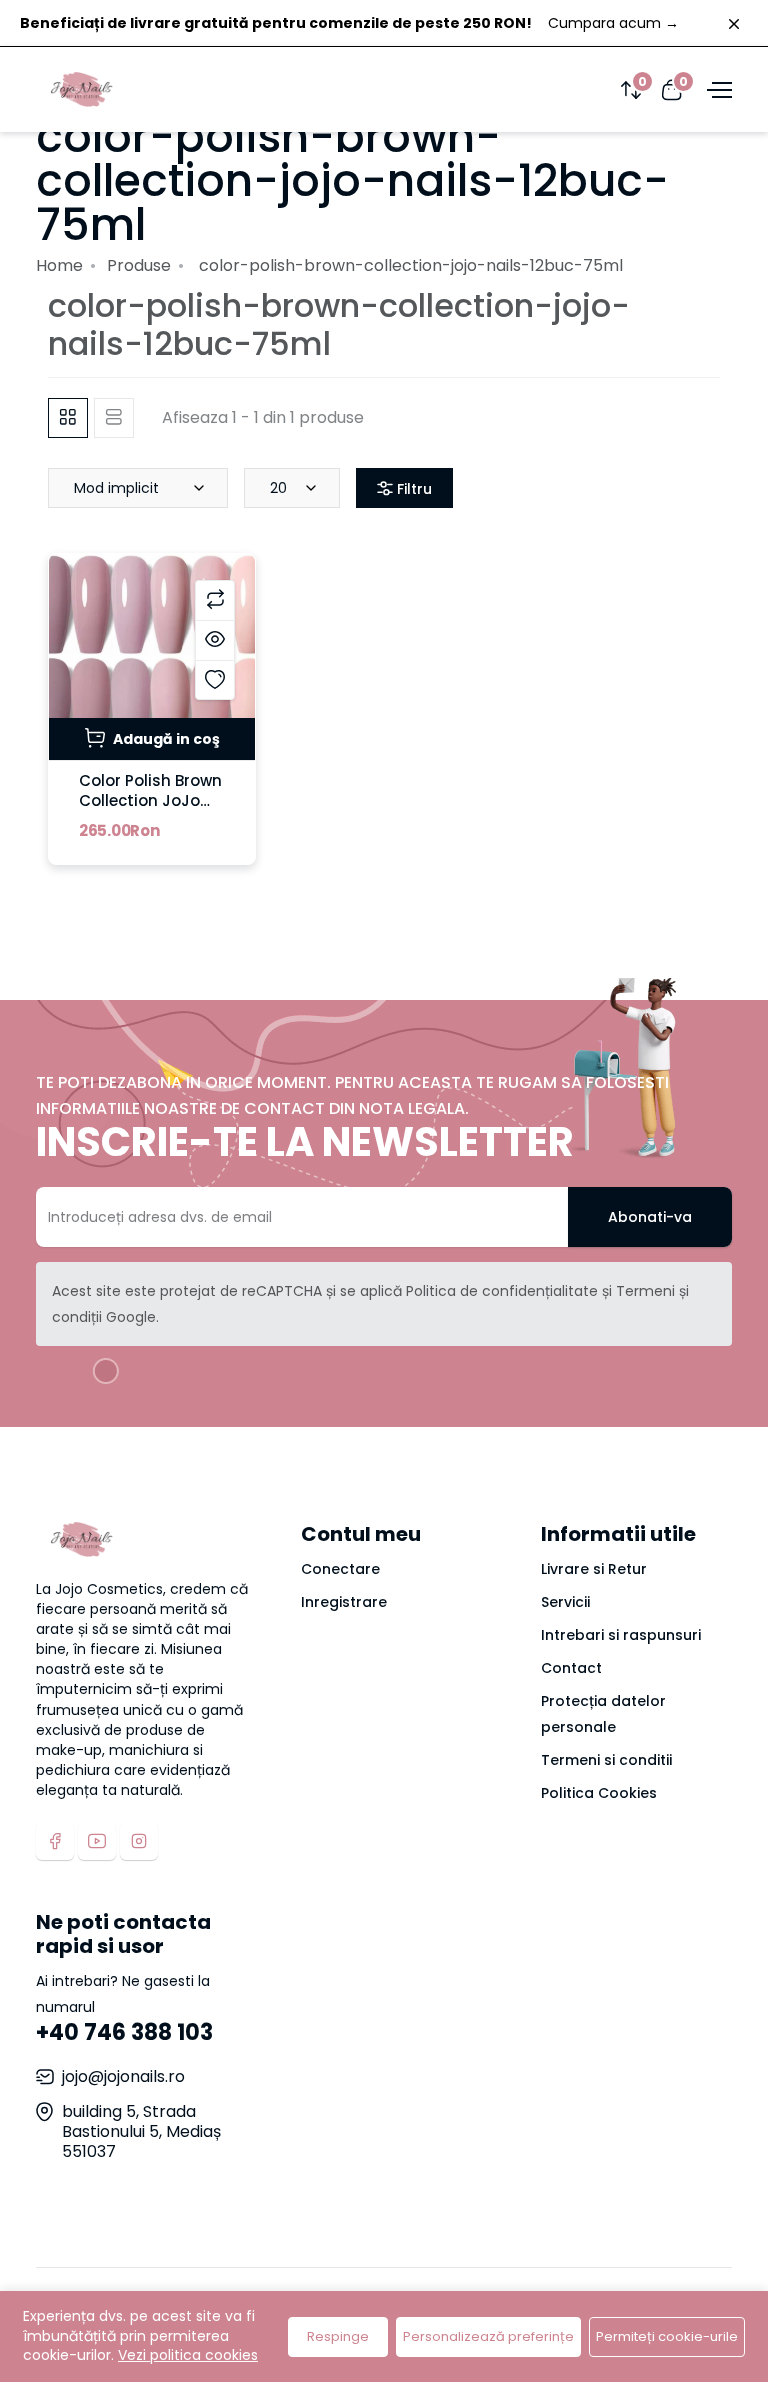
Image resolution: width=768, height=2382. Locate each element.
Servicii (565, 1602)
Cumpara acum (613, 23)
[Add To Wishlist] (215, 680)
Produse (139, 265)
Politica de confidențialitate (502, 1291)
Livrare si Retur (594, 1569)
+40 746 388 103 (124, 2032)
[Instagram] (139, 1841)
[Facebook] (55, 1841)
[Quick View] (215, 640)
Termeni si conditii (606, 1760)
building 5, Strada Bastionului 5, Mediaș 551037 (141, 2131)
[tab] (68, 418)
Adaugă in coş (165, 739)
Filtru (412, 489)
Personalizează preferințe (488, 2336)
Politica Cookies (599, 1793)
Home (59, 265)
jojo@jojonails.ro (123, 2076)
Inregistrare (344, 1602)
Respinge (338, 2336)
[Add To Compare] (215, 600)
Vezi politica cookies (188, 2355)
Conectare (340, 1569)
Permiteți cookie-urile (667, 2336)
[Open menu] (717, 89)
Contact (571, 1668)
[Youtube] (97, 1841)
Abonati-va (650, 1217)
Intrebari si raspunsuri (621, 1635)
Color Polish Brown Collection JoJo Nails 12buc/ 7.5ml (150, 800)
